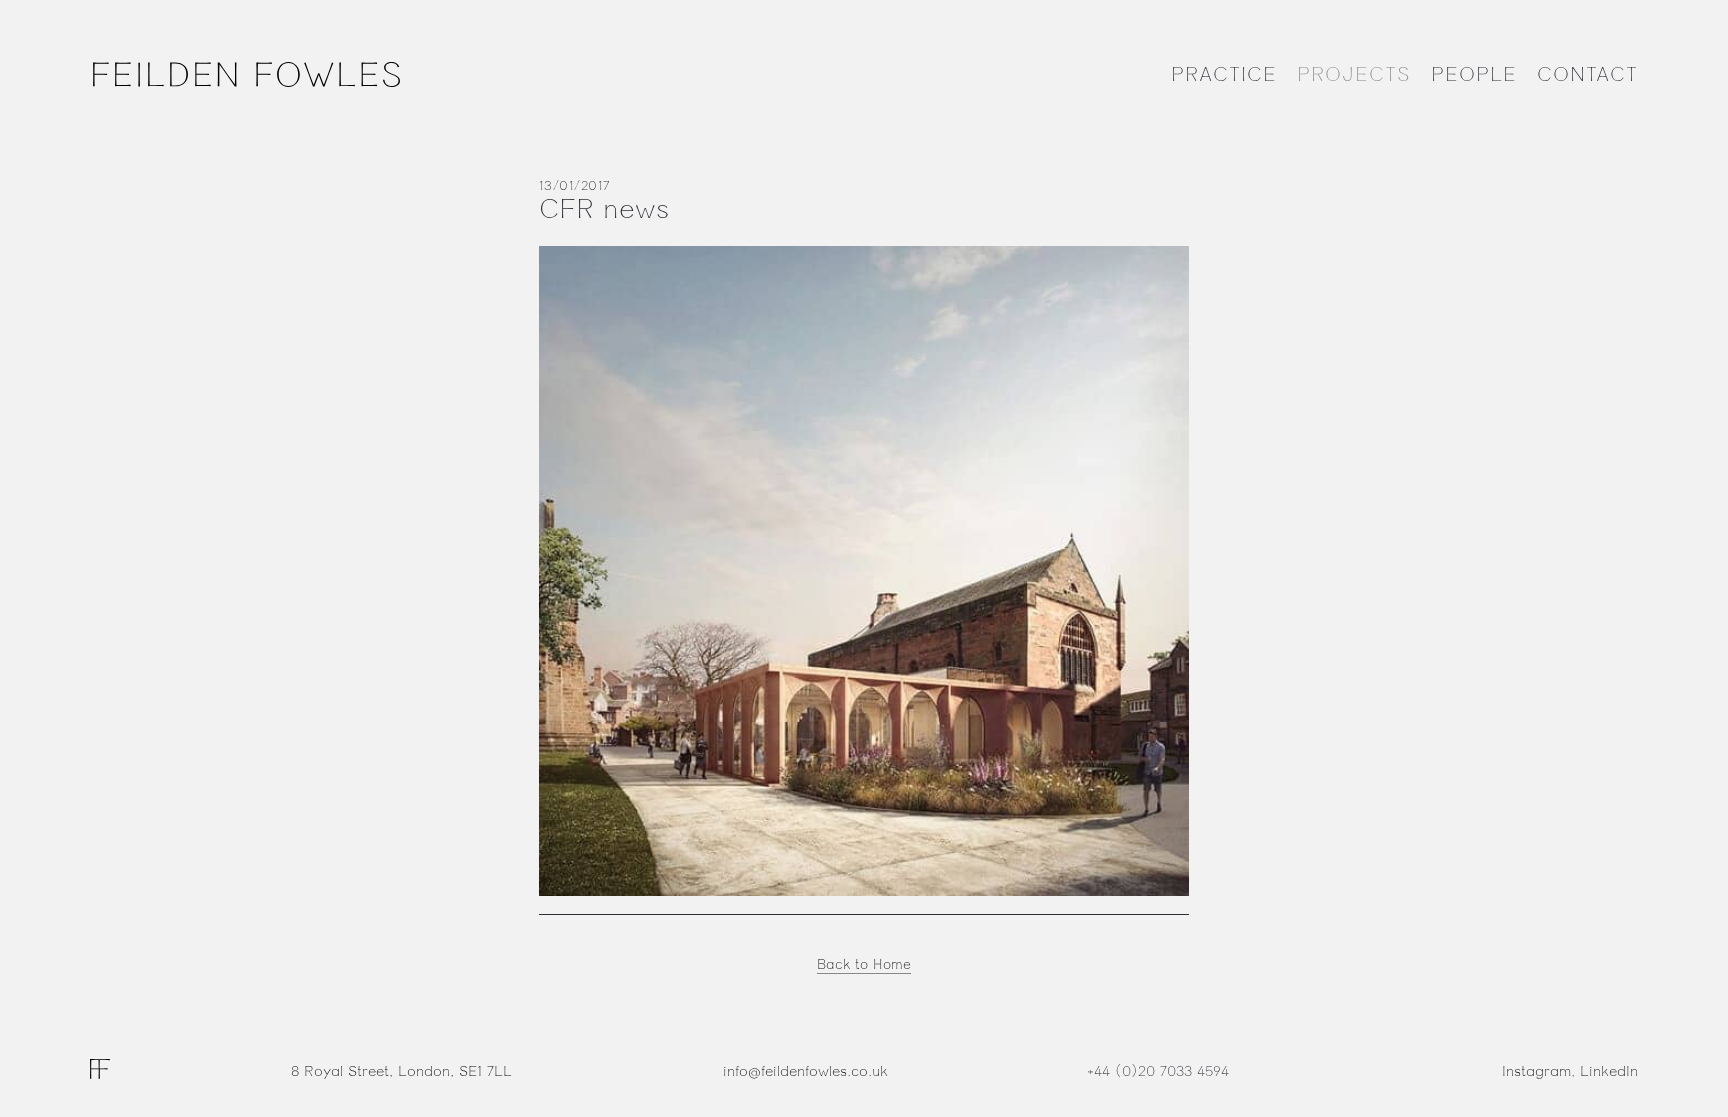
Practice (1224, 75)
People (1474, 75)
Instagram (1536, 1071)
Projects (1354, 75)
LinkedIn (1609, 1071)
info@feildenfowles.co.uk (805, 1071)
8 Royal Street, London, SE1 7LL (401, 1071)
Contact (1587, 75)
